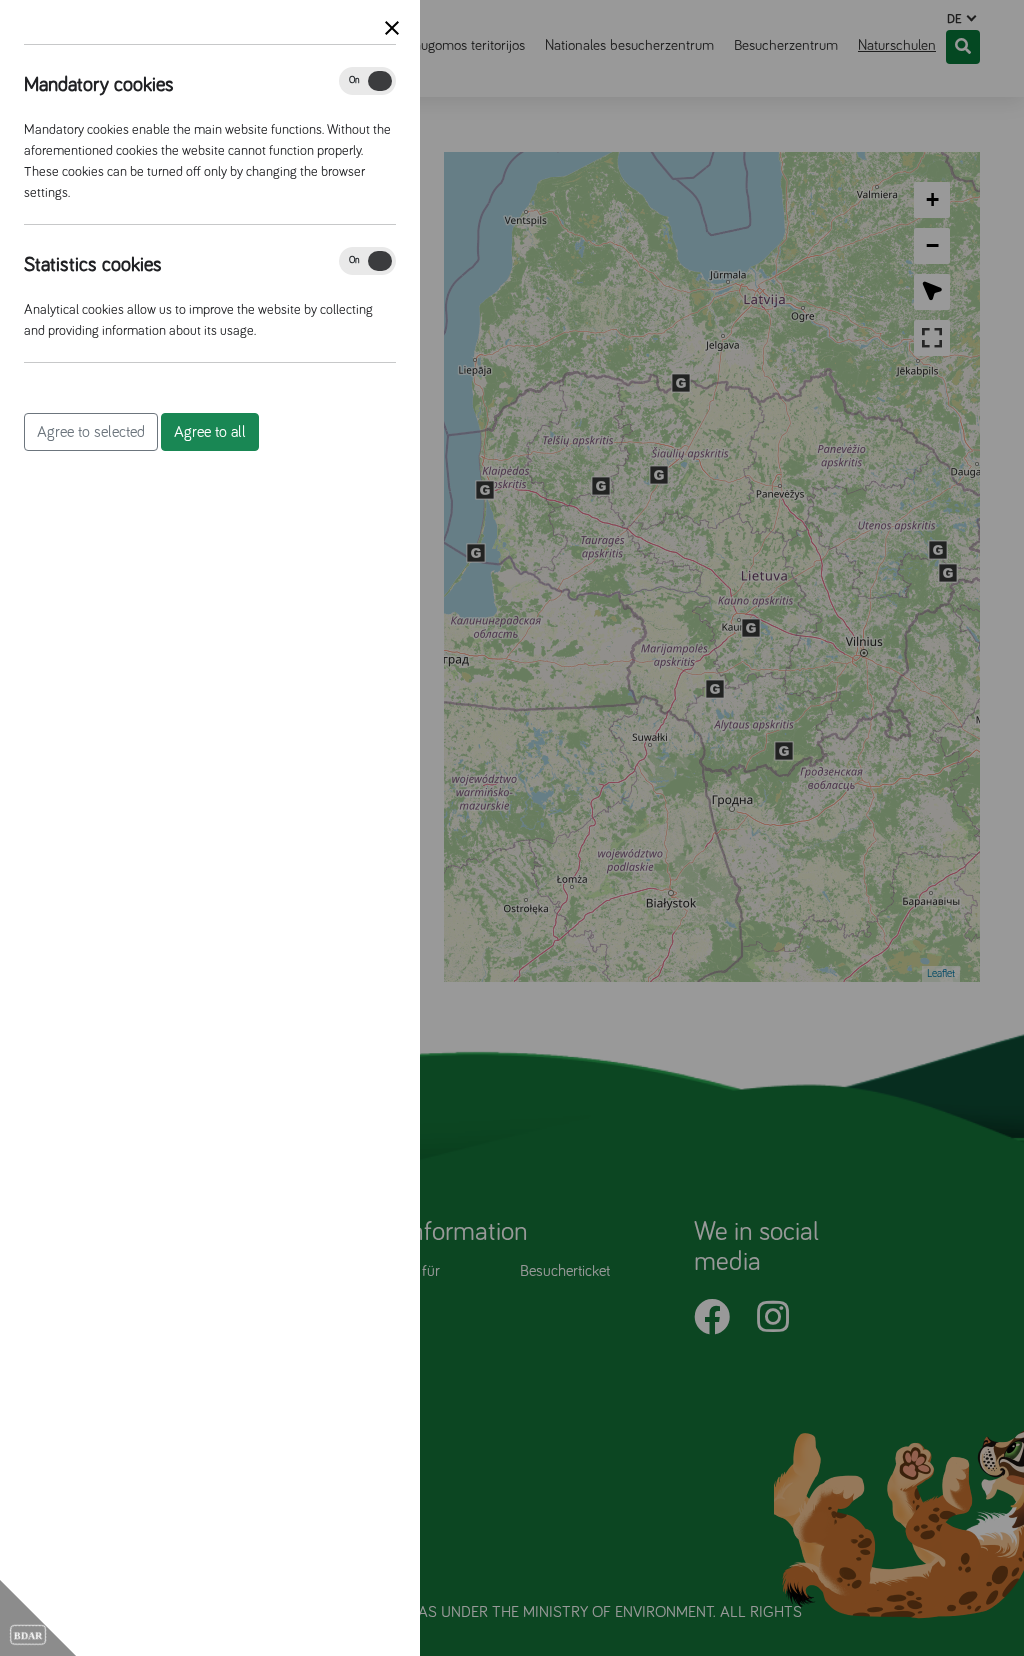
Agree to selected (91, 432)
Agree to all (210, 432)
